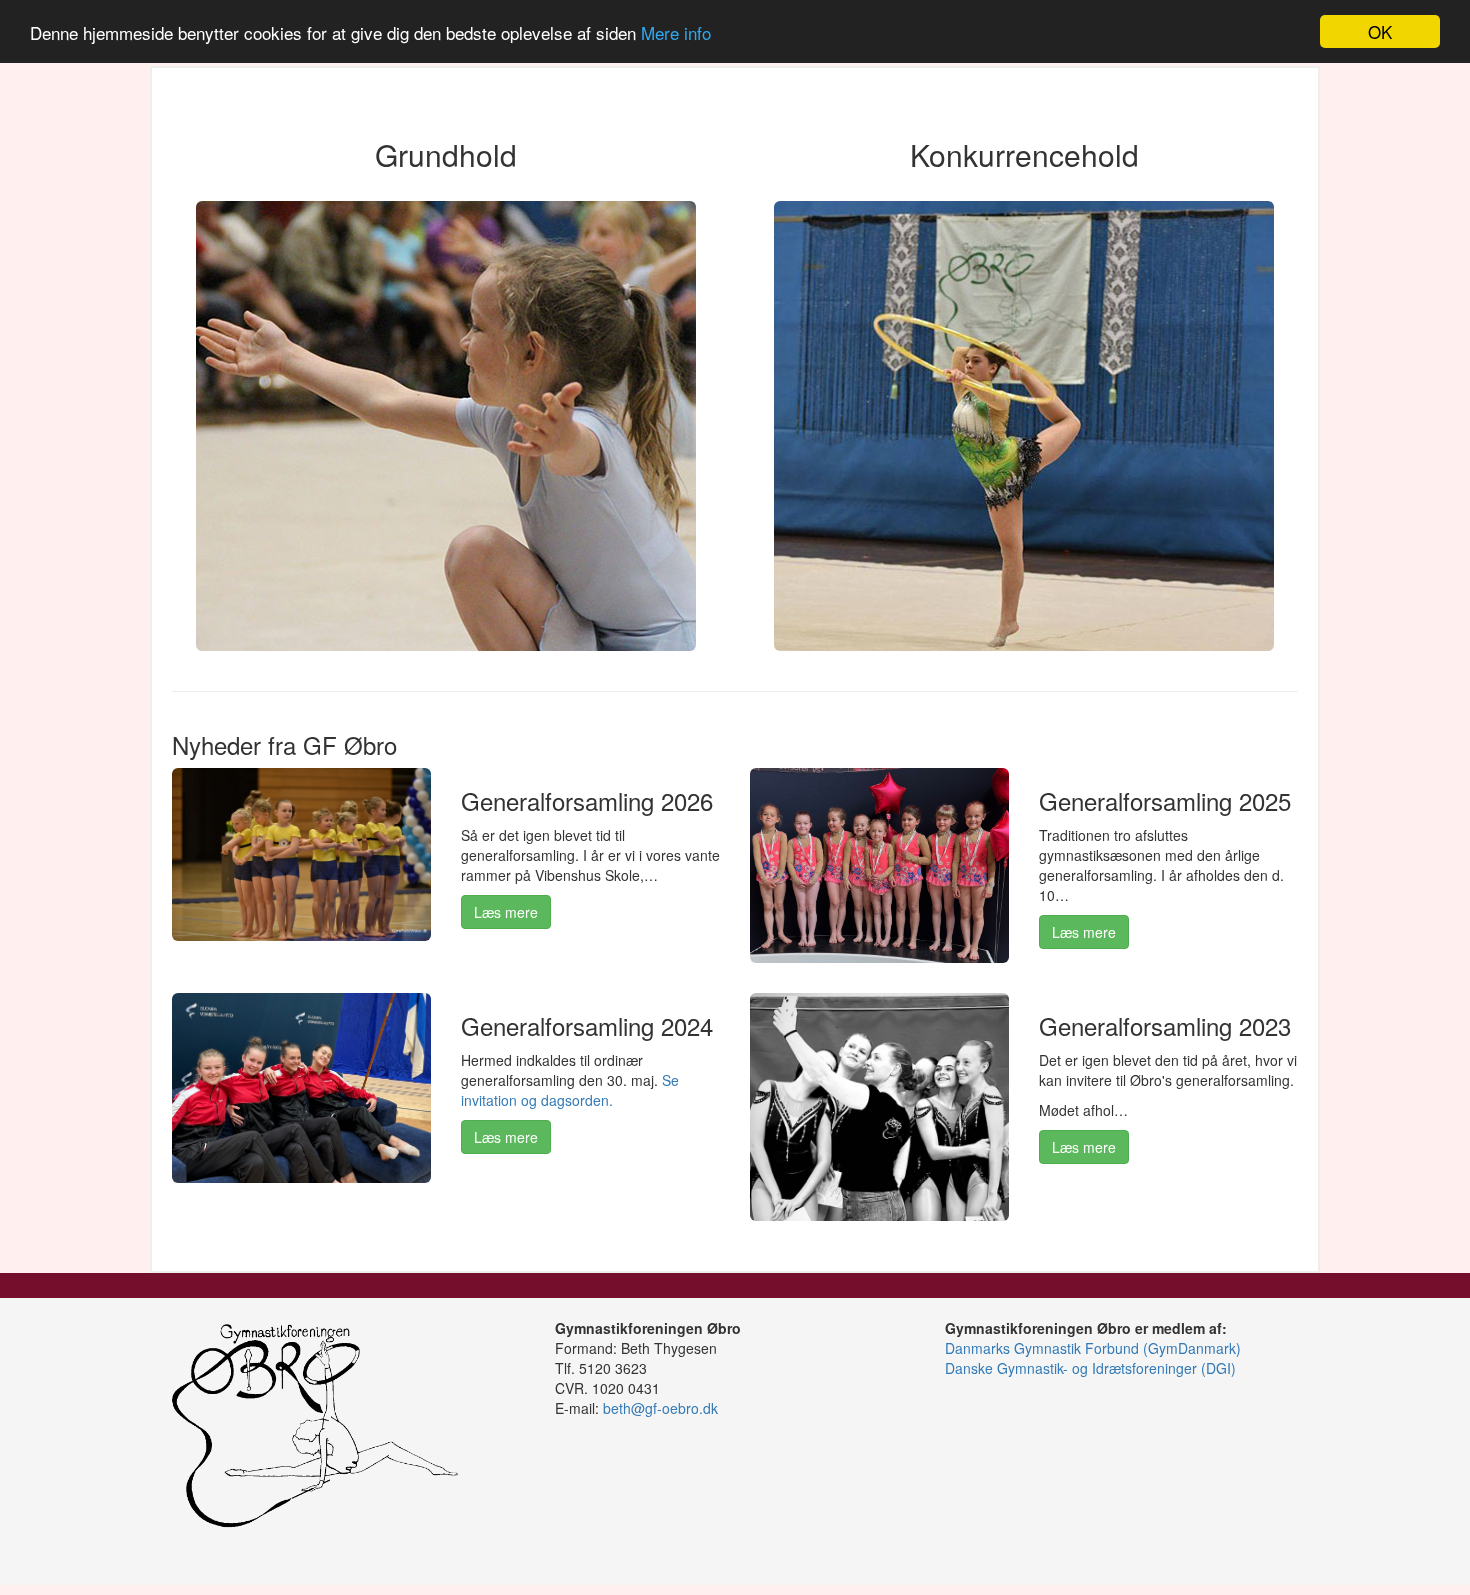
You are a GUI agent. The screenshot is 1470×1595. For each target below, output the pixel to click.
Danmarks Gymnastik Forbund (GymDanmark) (1093, 1348)
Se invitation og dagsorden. (570, 1090)
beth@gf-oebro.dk (660, 1408)
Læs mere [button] (506, 912)
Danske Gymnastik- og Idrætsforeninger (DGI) (1090, 1368)
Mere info (676, 32)
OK (1380, 31)
